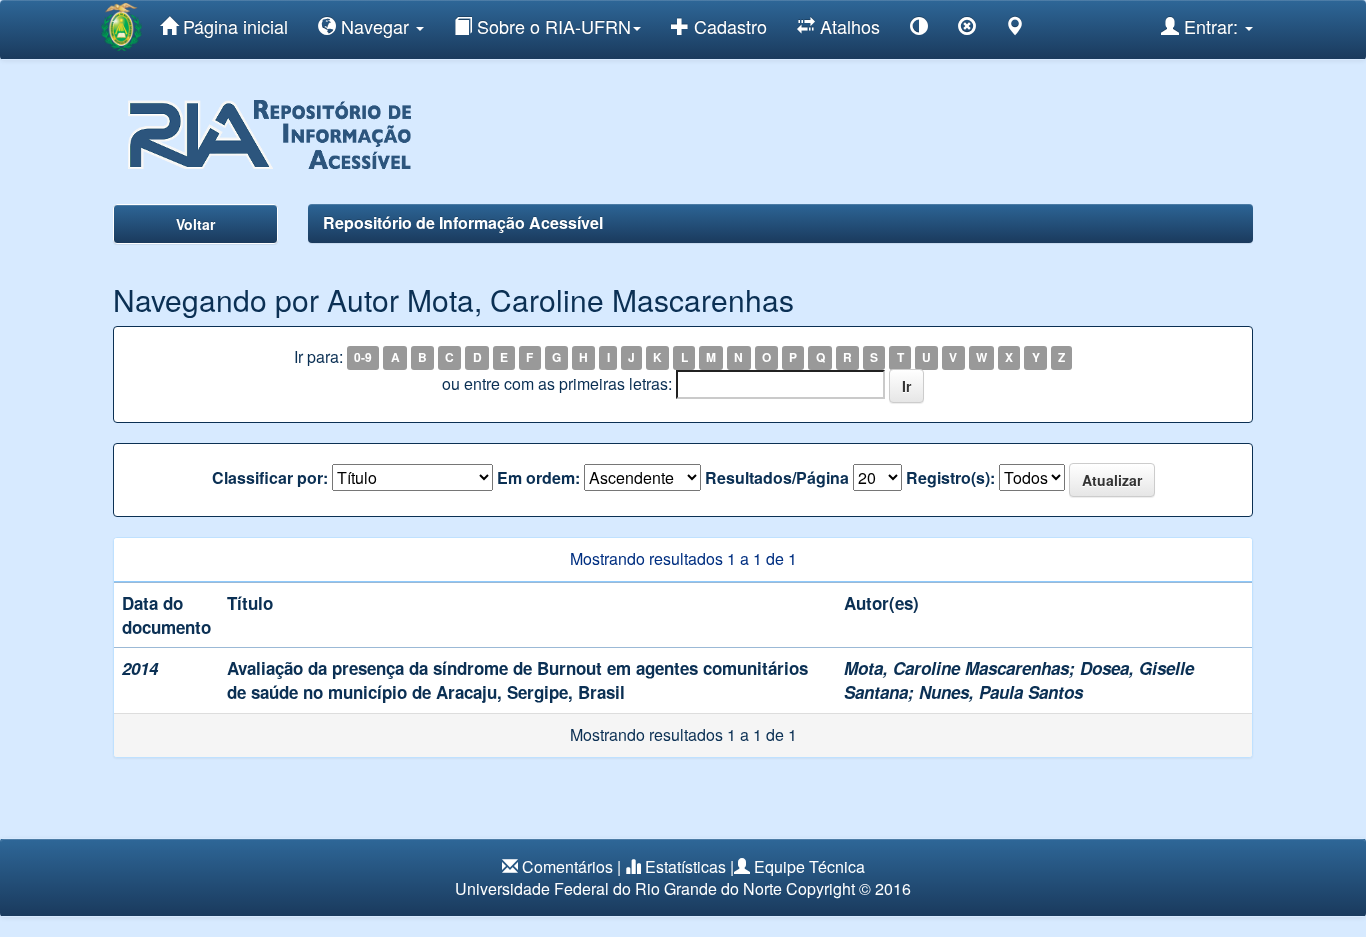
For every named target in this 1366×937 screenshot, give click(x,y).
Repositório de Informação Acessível (463, 222)
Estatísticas (685, 866)
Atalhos (847, 26)
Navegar (375, 26)
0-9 (363, 358)
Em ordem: (538, 478)
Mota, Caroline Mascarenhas (956, 668)
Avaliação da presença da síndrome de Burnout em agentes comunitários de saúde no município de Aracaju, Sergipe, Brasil (517, 680)
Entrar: (1211, 26)
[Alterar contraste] (919, 29)
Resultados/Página (777, 478)
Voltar (195, 224)
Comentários (567, 866)
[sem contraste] (967, 29)
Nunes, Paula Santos (1001, 692)
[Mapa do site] (1015, 29)
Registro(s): (950, 478)
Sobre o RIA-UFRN (551, 26)
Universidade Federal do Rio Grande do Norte (618, 888)
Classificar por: (270, 478)
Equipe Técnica (809, 866)
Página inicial (233, 26)
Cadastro (728, 26)
